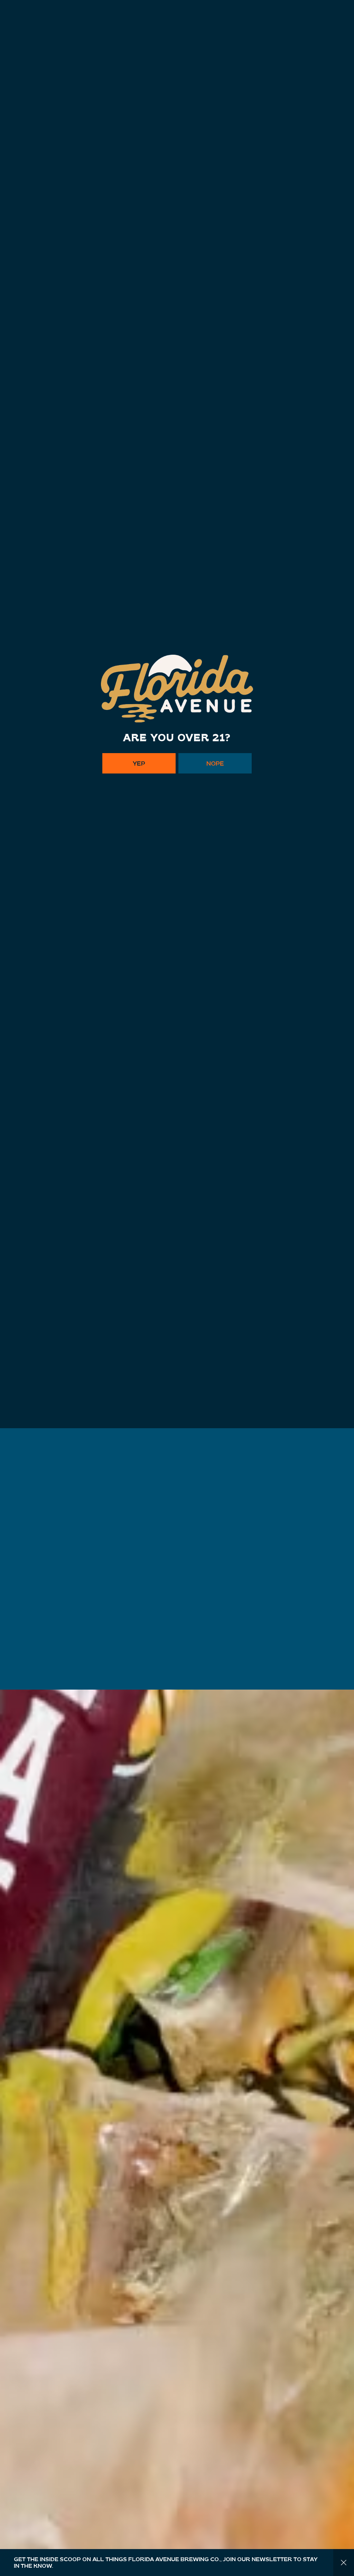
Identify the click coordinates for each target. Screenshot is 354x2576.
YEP (139, 1337)
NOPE (215, 1337)
